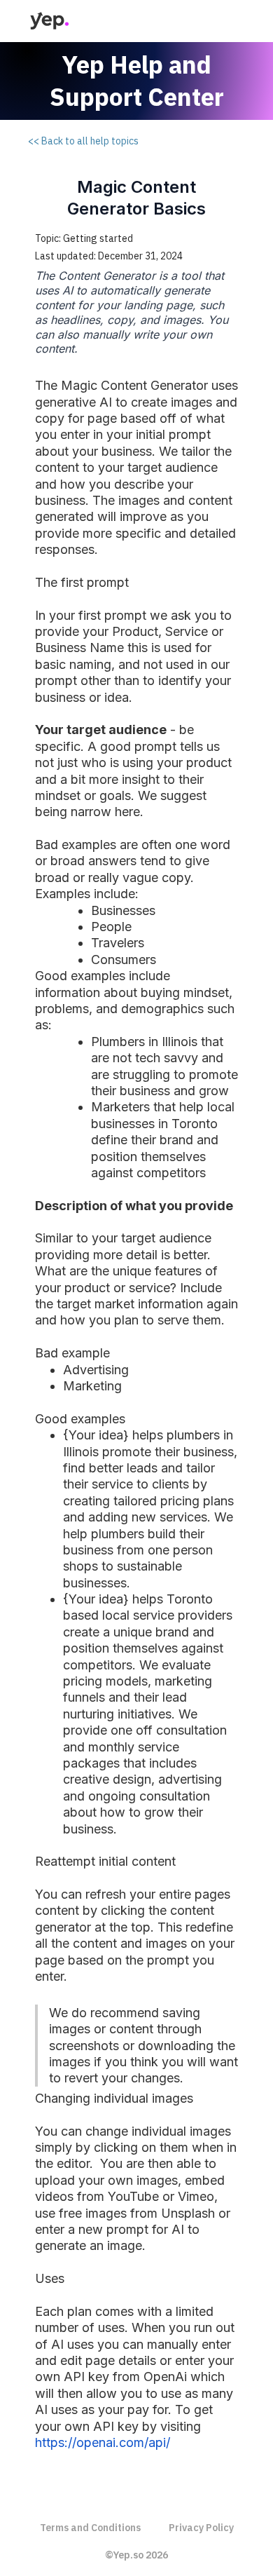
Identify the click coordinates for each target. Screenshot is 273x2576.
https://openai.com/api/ (103, 2442)
